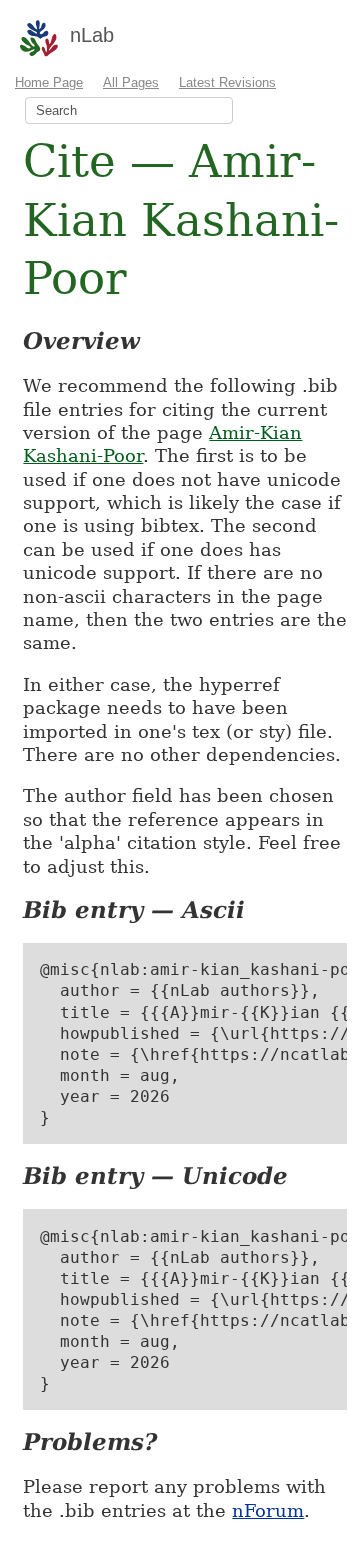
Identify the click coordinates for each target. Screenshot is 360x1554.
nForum (268, 1510)
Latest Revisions (227, 82)
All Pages (131, 82)
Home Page (49, 82)
